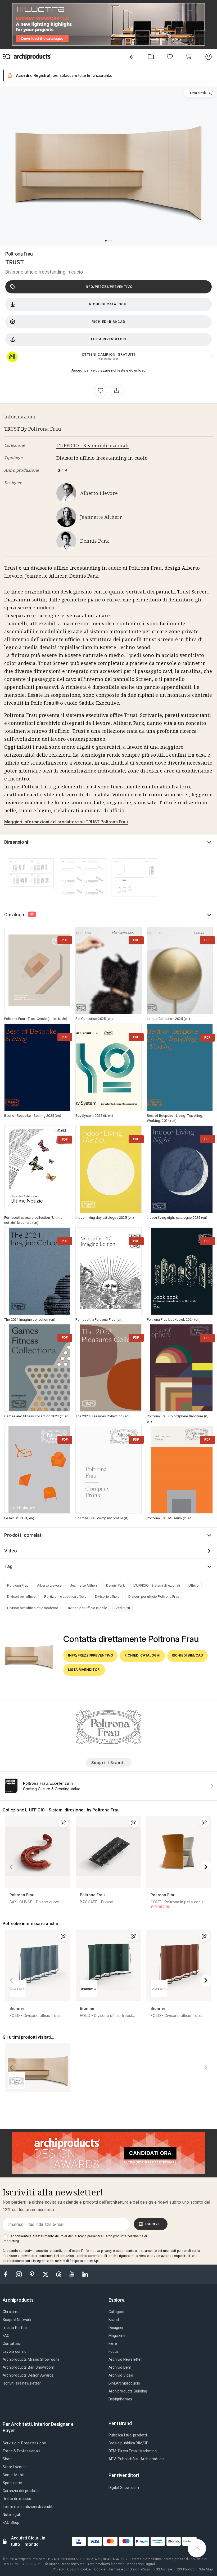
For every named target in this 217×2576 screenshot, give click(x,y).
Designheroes (120, 2399)
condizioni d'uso (65, 2251)
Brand (114, 2320)
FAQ (6, 2336)
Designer (116, 2328)
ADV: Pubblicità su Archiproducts (137, 2459)
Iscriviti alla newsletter (22, 2383)
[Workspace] (151, 57)
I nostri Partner (15, 2328)
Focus (114, 2351)
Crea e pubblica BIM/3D (128, 2443)
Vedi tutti (123, 1608)
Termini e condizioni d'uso (129, 2569)
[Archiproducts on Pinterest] (33, 2274)
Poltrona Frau (19, 254)
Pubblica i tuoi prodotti (128, 2435)
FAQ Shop (11, 2523)
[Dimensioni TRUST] (30, 874)
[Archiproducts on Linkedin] (85, 2274)
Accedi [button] (23, 75)
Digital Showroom (124, 2488)
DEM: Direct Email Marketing (133, 2451)
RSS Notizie (163, 2569)
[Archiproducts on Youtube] (73, 2274)
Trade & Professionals (22, 2451)
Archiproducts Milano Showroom (31, 2359)
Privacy (58, 2569)
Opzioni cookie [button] (79, 2569)
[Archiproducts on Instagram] (19, 2274)
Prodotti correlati (24, 1535)
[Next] (206, 1867)
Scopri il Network (17, 2320)
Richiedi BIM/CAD (108, 322)
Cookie (100, 2569)
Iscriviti (154, 2224)
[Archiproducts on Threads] (59, 2274)
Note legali (12, 2515)
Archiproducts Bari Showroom (28, 2367)
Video (11, 1551)
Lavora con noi (15, 2351)
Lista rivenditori (109, 339)
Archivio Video (121, 2375)
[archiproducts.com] (32, 57)
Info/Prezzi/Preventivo (108, 287)
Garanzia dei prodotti (21, 2491)
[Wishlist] (170, 57)
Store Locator (14, 2467)
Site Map (206, 2569)
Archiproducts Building (128, 2391)
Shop (7, 2459)
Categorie (117, 2312)
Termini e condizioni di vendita (29, 2507)
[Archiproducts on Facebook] (8, 2274)
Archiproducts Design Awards (28, 2375)
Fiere (113, 2343)
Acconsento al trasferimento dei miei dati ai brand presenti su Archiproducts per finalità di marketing (75, 2239)
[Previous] (11, 1867)
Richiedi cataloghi (108, 304)
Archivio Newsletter (125, 2359)
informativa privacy (97, 2251)
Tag (8, 1566)
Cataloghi (19, 915)
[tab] (20, 2300)
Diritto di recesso (17, 2499)
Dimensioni (16, 842)
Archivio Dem (120, 2367)
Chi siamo (11, 2312)
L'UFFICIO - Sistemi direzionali (92, 445)
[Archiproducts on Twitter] (46, 2274)
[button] (199, 93)
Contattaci (12, 2343)
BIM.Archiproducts (124, 2383)
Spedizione (12, 2483)
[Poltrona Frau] (108, 1743)
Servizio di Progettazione (24, 2443)
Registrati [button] (43, 75)
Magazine (117, 2336)
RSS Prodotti (186, 2569)
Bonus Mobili (13, 2475)
